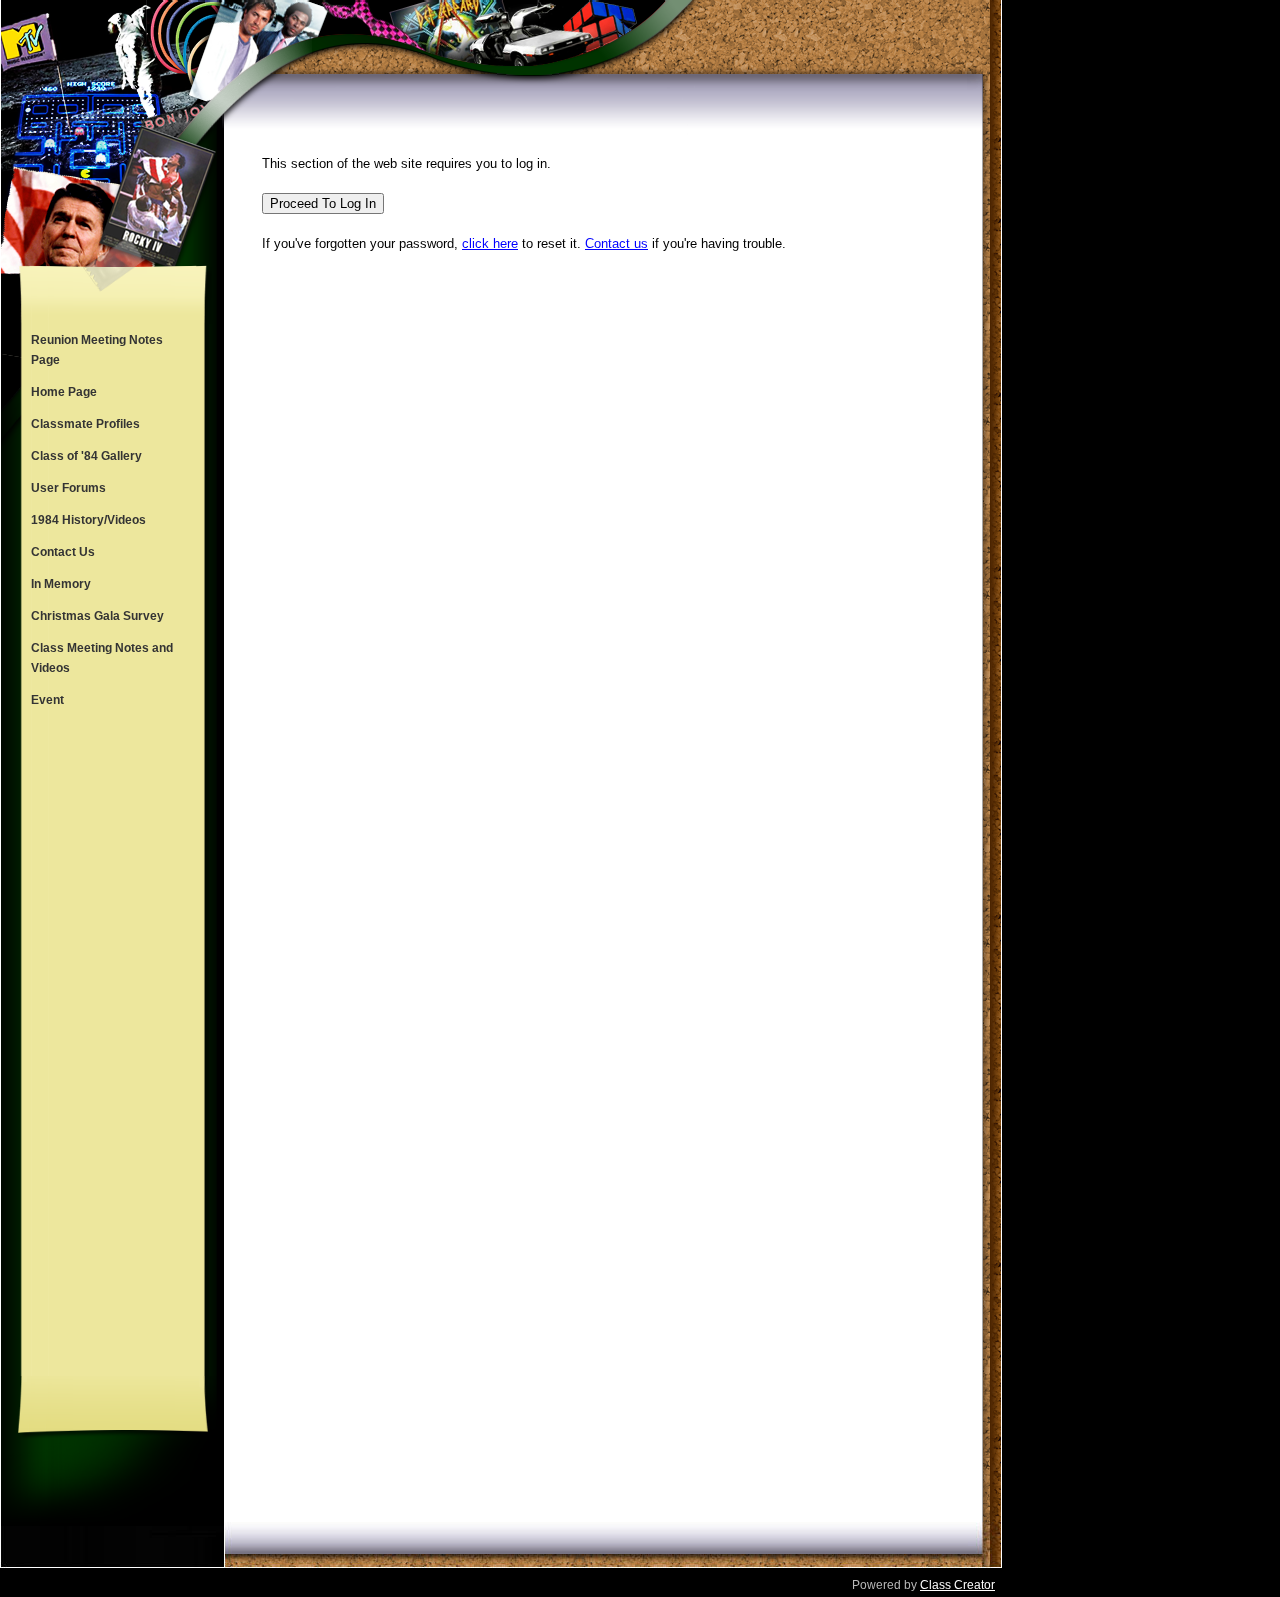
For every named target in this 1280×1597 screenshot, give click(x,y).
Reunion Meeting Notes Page (97, 350)
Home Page (64, 392)
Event (47, 700)
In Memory (61, 584)
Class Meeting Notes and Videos (102, 658)
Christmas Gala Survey (97, 616)
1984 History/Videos (88, 520)
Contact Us (63, 552)
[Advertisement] (113, 1046)
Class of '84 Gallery (86, 456)
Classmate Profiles (85, 424)
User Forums (68, 488)
